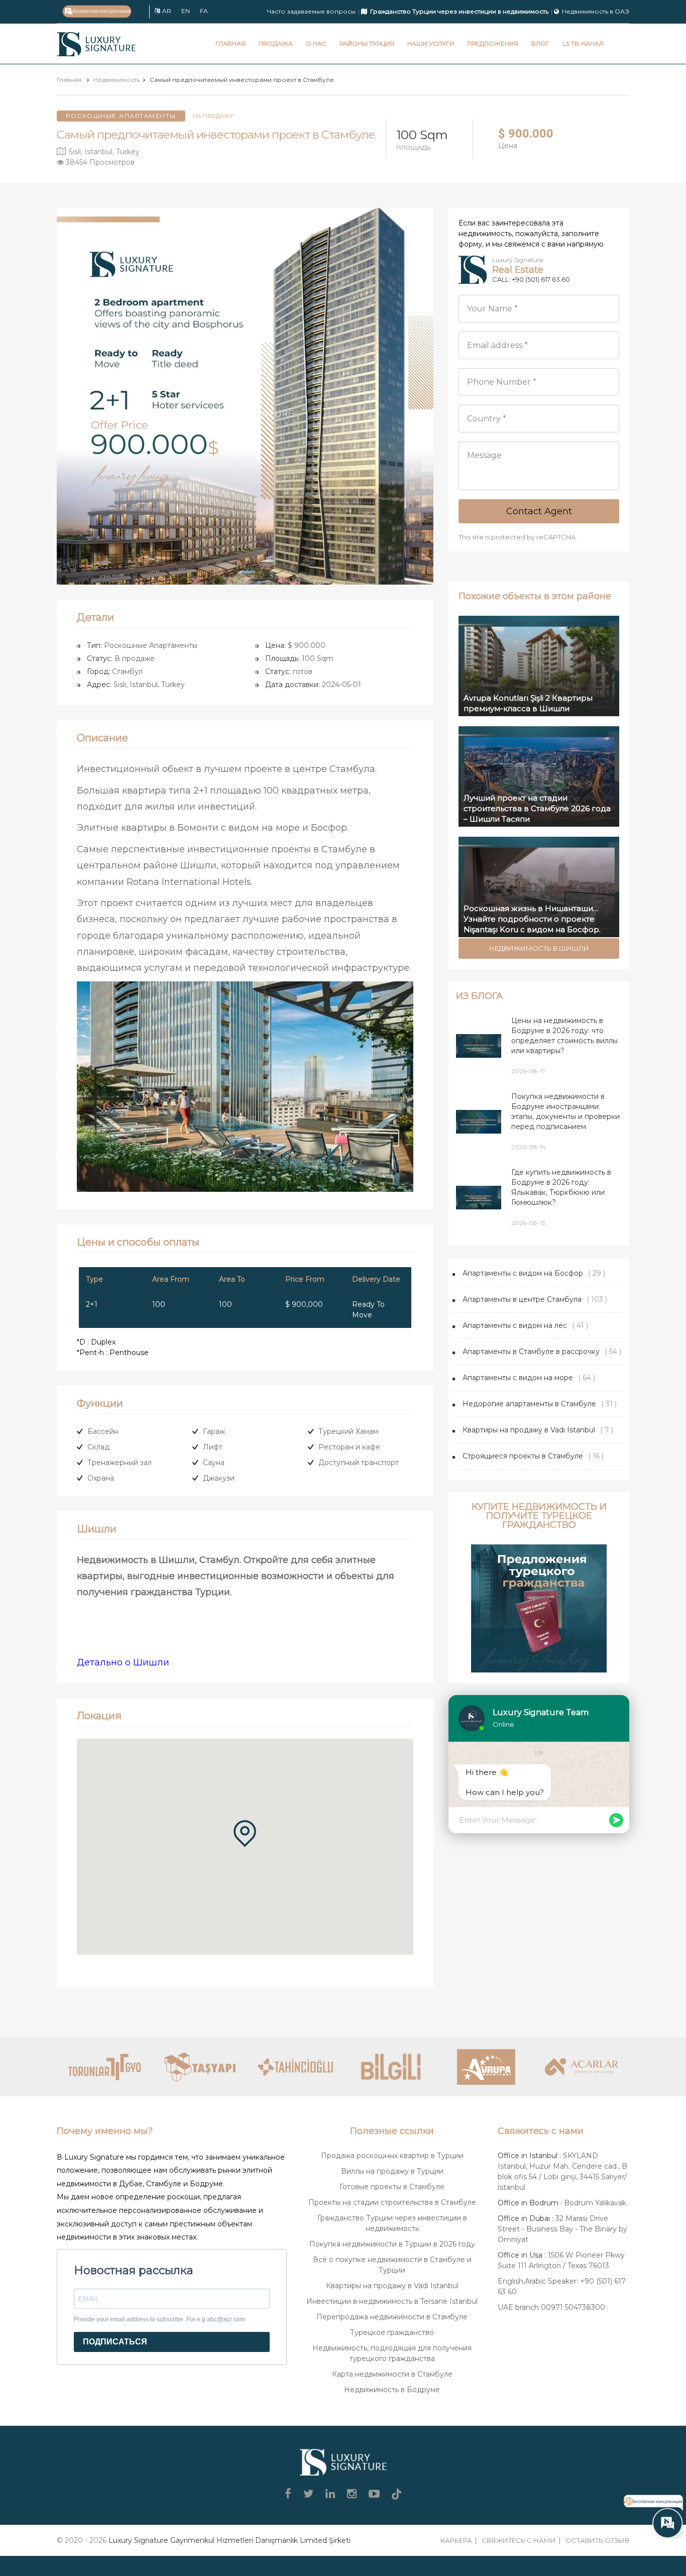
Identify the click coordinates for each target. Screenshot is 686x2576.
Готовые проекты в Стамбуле (392, 2187)
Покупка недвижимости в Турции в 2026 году (392, 2244)
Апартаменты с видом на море (518, 1378)
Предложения (493, 43)
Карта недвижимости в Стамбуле (392, 2374)
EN (186, 11)
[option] (245, 396)
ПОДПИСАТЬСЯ (115, 2342)
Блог (540, 43)
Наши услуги (431, 43)
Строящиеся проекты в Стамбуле (523, 1456)
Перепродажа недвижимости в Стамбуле (392, 2317)
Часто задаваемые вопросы (311, 11)
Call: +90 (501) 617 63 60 (531, 279)
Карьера (456, 2540)
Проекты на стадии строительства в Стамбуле (392, 2202)
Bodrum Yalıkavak (595, 2203)
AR (167, 11)
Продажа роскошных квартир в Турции (392, 2156)
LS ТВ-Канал (583, 43)
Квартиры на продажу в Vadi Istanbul (529, 1430)
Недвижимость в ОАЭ (596, 11)
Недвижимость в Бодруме (392, 2390)
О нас (316, 43)
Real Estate (518, 270)
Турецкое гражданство (392, 2332)
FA (204, 11)
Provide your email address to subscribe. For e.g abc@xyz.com (159, 2319)
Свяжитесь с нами (519, 2540)
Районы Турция (367, 43)
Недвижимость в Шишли (539, 948)
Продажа (276, 43)
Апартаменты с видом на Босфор (523, 1273)
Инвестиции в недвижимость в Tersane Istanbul (392, 2301)
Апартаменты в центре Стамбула (522, 1299)
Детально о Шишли (123, 1662)
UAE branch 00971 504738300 (551, 2307)
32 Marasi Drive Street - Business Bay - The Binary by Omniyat (562, 2229)
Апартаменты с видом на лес (515, 1325)
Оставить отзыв (597, 2540)
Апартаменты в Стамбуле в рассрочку (531, 1352)
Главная (231, 43)
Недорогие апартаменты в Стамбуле (529, 1404)
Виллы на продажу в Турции (392, 2171)
